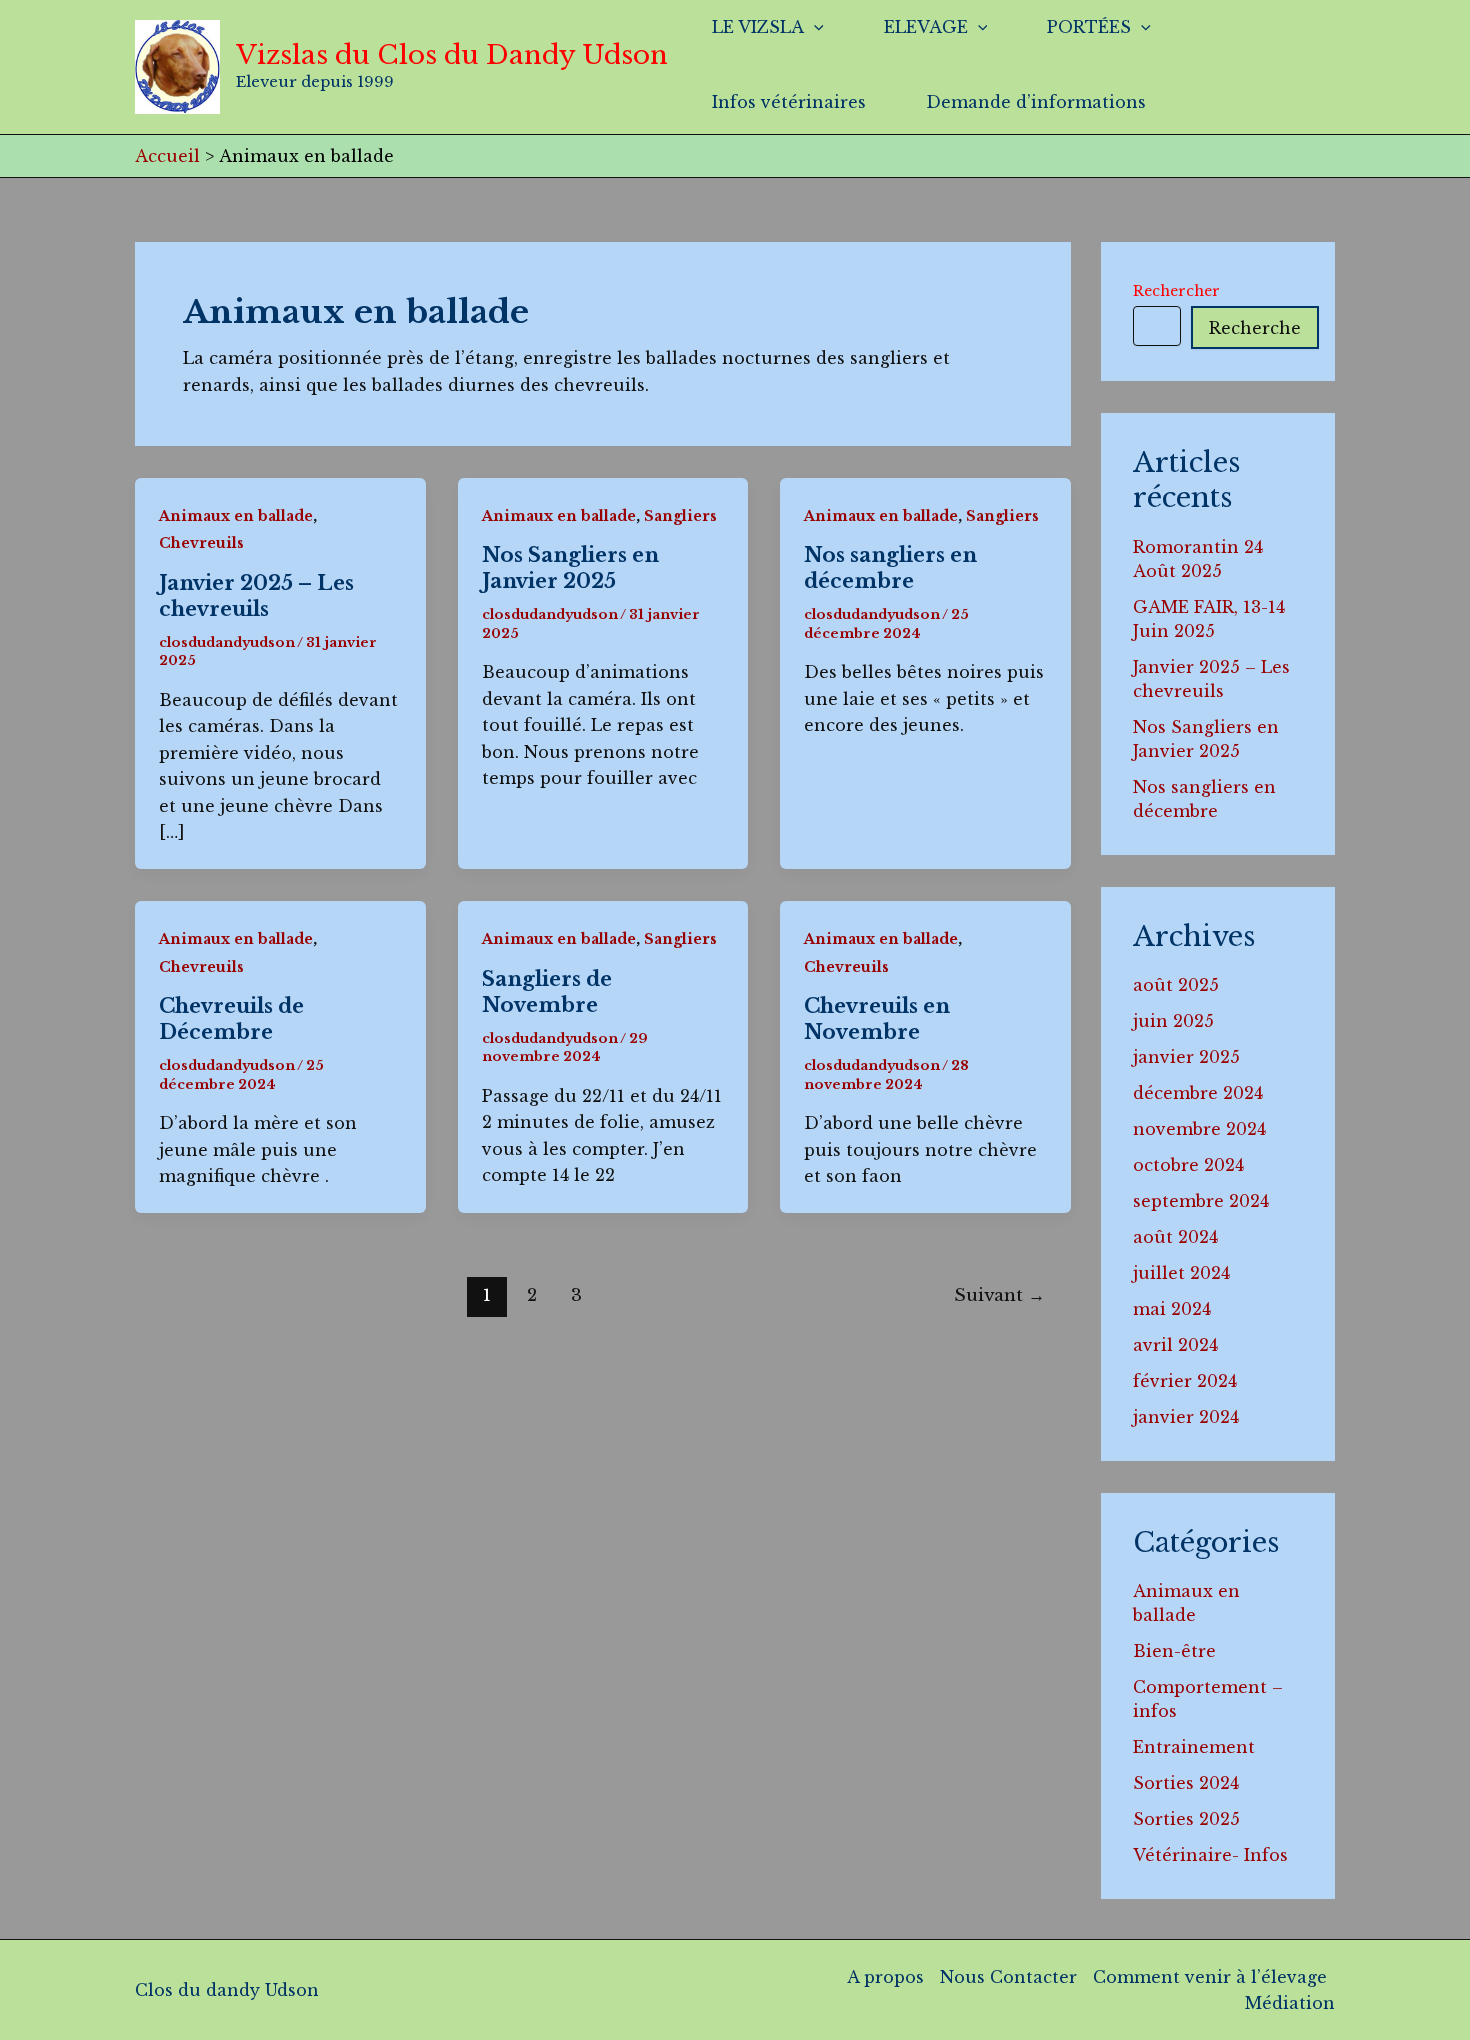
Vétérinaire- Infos (1210, 1855)
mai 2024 (1172, 1309)
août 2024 (1175, 1237)
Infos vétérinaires (789, 102)
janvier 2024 (1186, 1417)
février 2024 (1185, 1381)
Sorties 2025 (1186, 1819)
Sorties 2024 (1186, 1783)
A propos (885, 1977)
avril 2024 (1175, 1345)
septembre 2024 (1201, 1201)
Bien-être (1174, 1651)
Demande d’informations (1036, 102)
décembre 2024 (1198, 1093)
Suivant (999, 1295)
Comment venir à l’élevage (1210, 1977)
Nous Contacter (1008, 1977)
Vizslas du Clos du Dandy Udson (452, 55)
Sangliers (680, 516)
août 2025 (1176, 985)
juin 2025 (1173, 1021)
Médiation (1290, 2003)
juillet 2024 (1181, 1273)
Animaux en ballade (236, 516)
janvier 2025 (1186, 1057)
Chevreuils (201, 543)
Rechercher (1176, 291)
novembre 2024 (1199, 1129)
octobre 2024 (1188, 1165)
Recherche (1255, 328)
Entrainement (1194, 1747)
